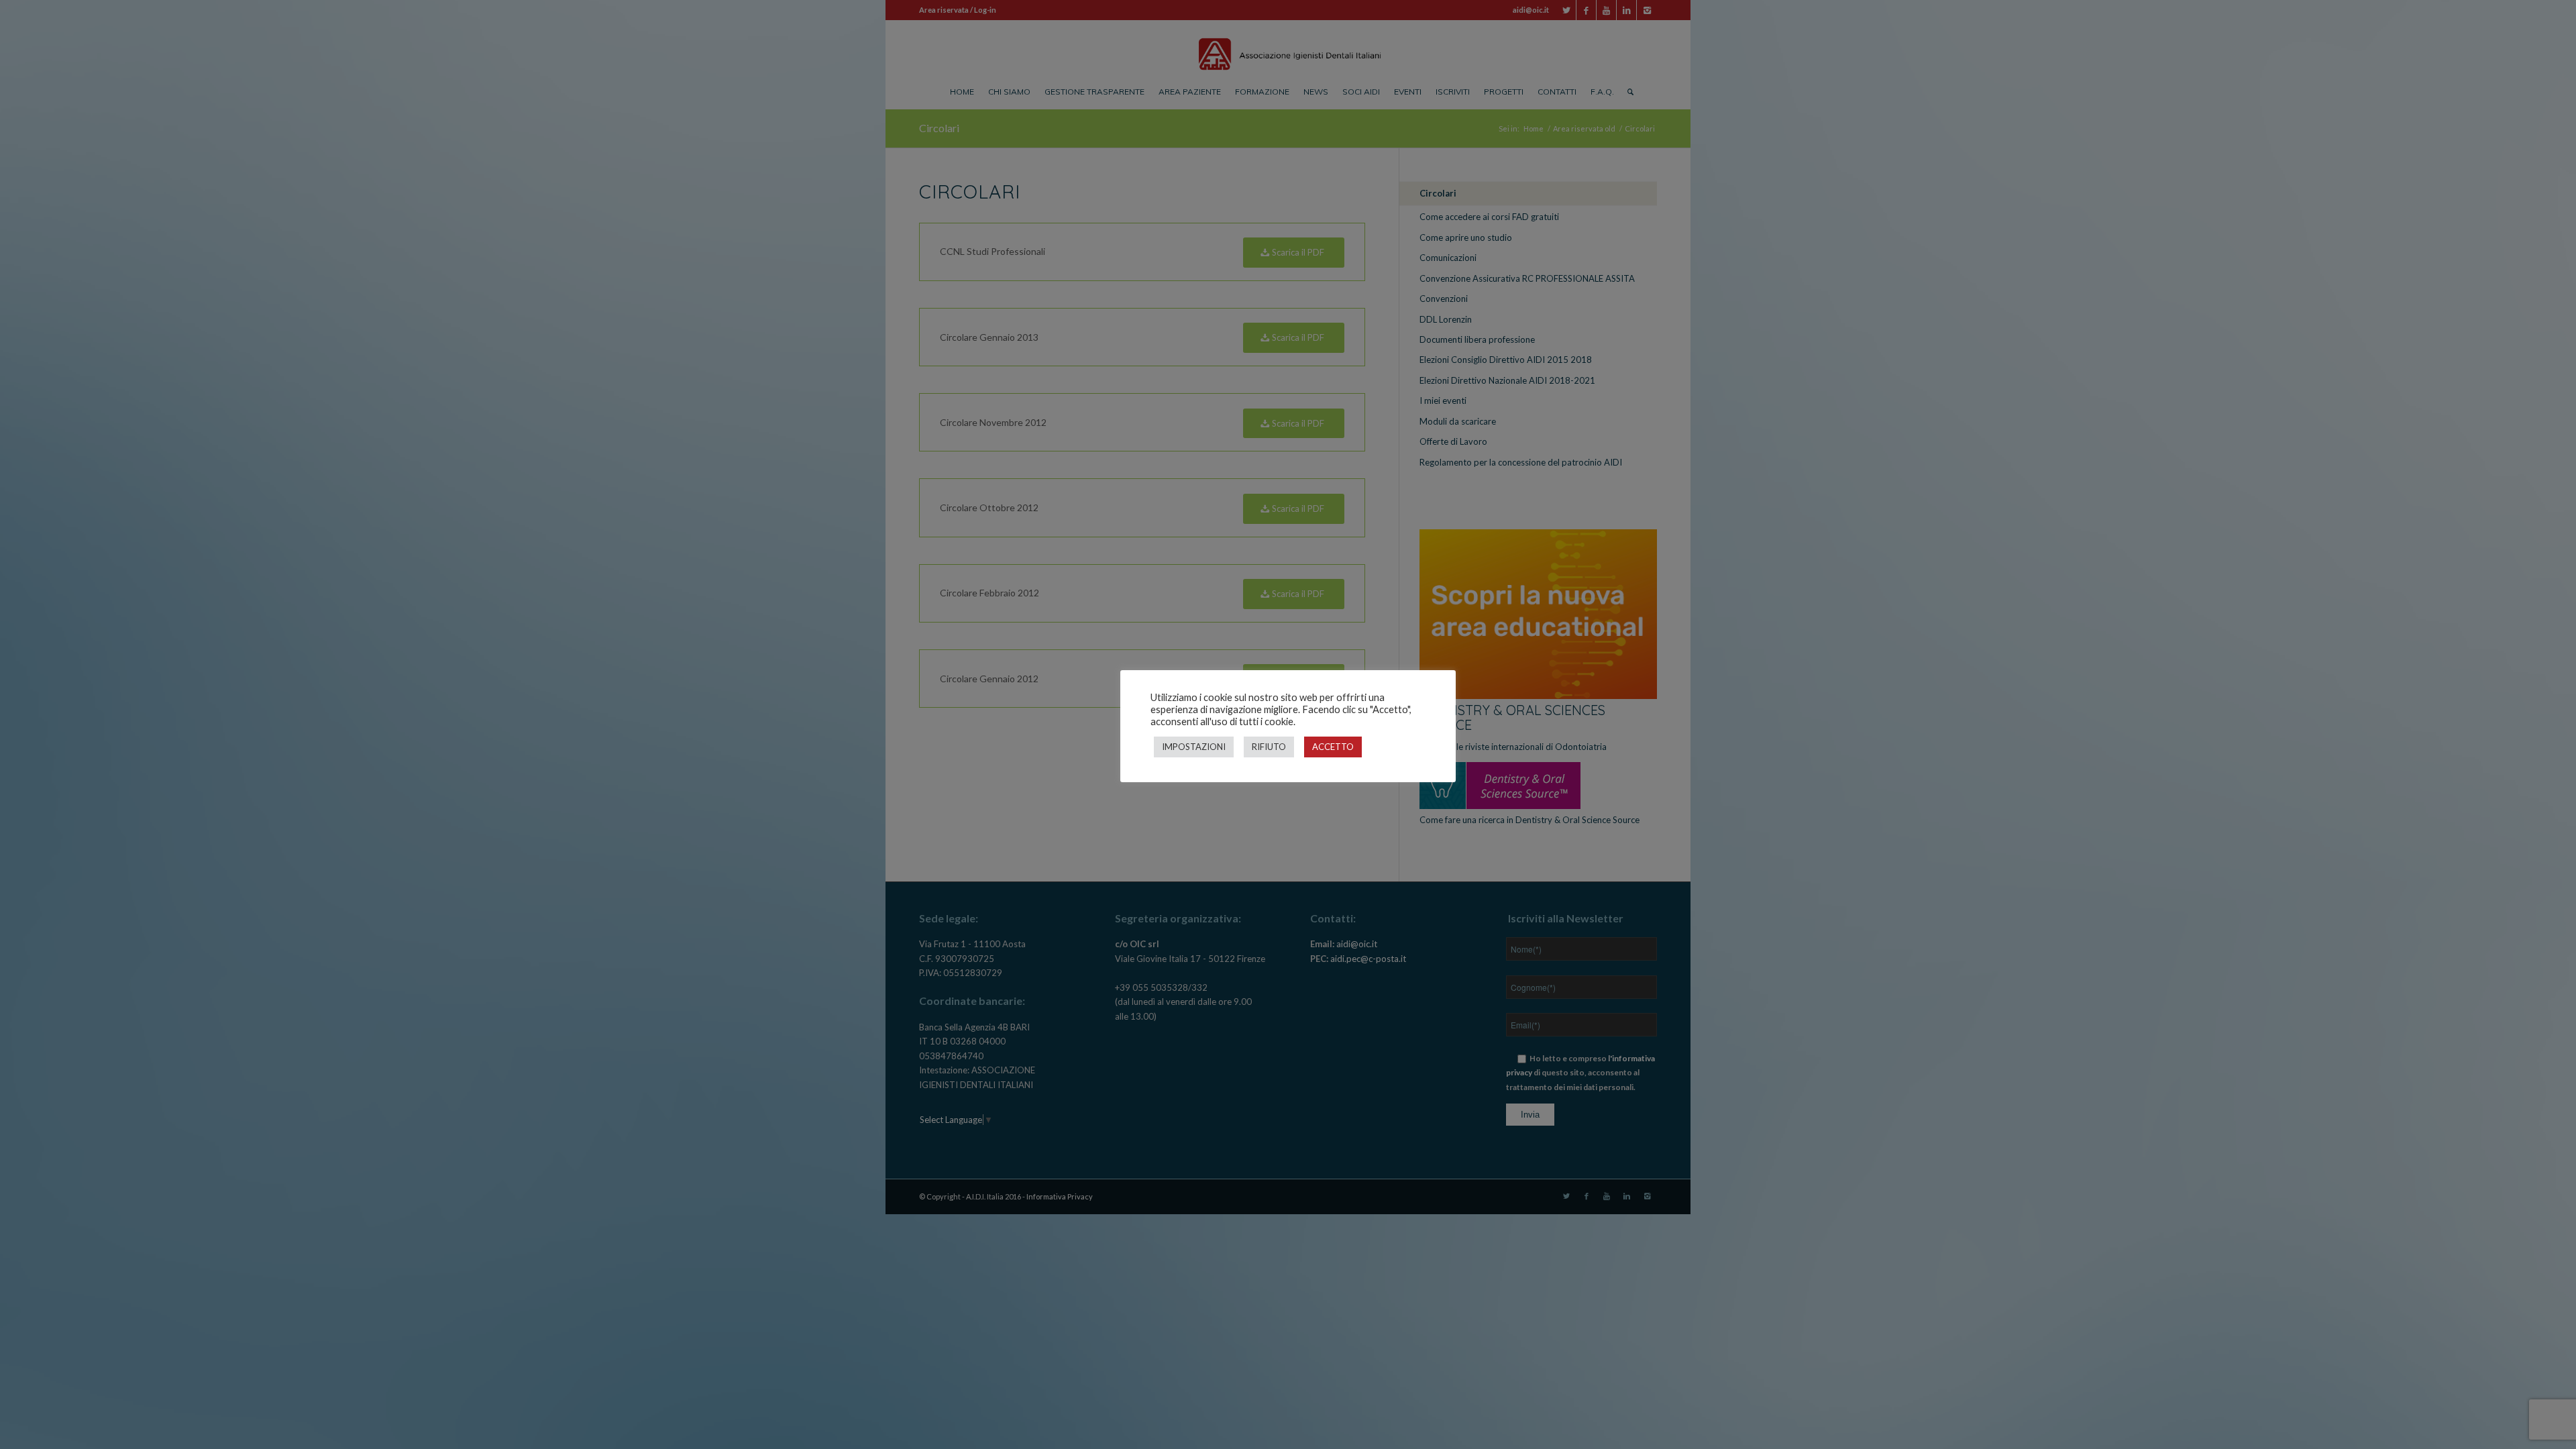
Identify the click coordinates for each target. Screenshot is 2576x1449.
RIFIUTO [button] (1269, 747)
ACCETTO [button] (1333, 747)
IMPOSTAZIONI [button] (1194, 747)
